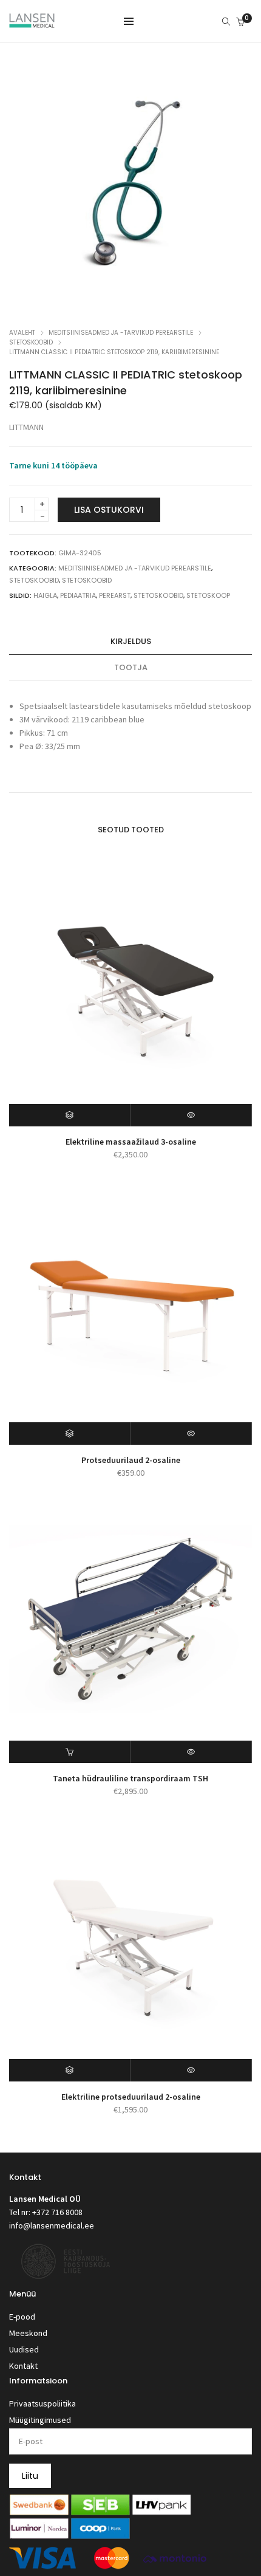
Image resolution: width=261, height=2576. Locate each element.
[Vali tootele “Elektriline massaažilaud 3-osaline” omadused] (70, 1115)
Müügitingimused (40, 2420)
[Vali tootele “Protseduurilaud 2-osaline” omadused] (70, 1434)
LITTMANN (26, 427)
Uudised (24, 2349)
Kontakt (23, 2366)
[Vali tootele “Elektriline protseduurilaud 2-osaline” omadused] (70, 2070)
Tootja (131, 667)
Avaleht (22, 333)
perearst (115, 595)
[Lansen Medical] (32, 22)
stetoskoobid (158, 595)
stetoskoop (208, 595)
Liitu (30, 2476)
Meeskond (28, 2333)
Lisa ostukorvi (109, 510)
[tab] (130, 642)
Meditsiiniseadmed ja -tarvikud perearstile (121, 333)
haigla (45, 595)
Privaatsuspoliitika (42, 2403)
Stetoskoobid (31, 342)
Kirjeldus (131, 641)
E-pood (22, 2317)
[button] (70, 1752)
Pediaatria (78, 595)
